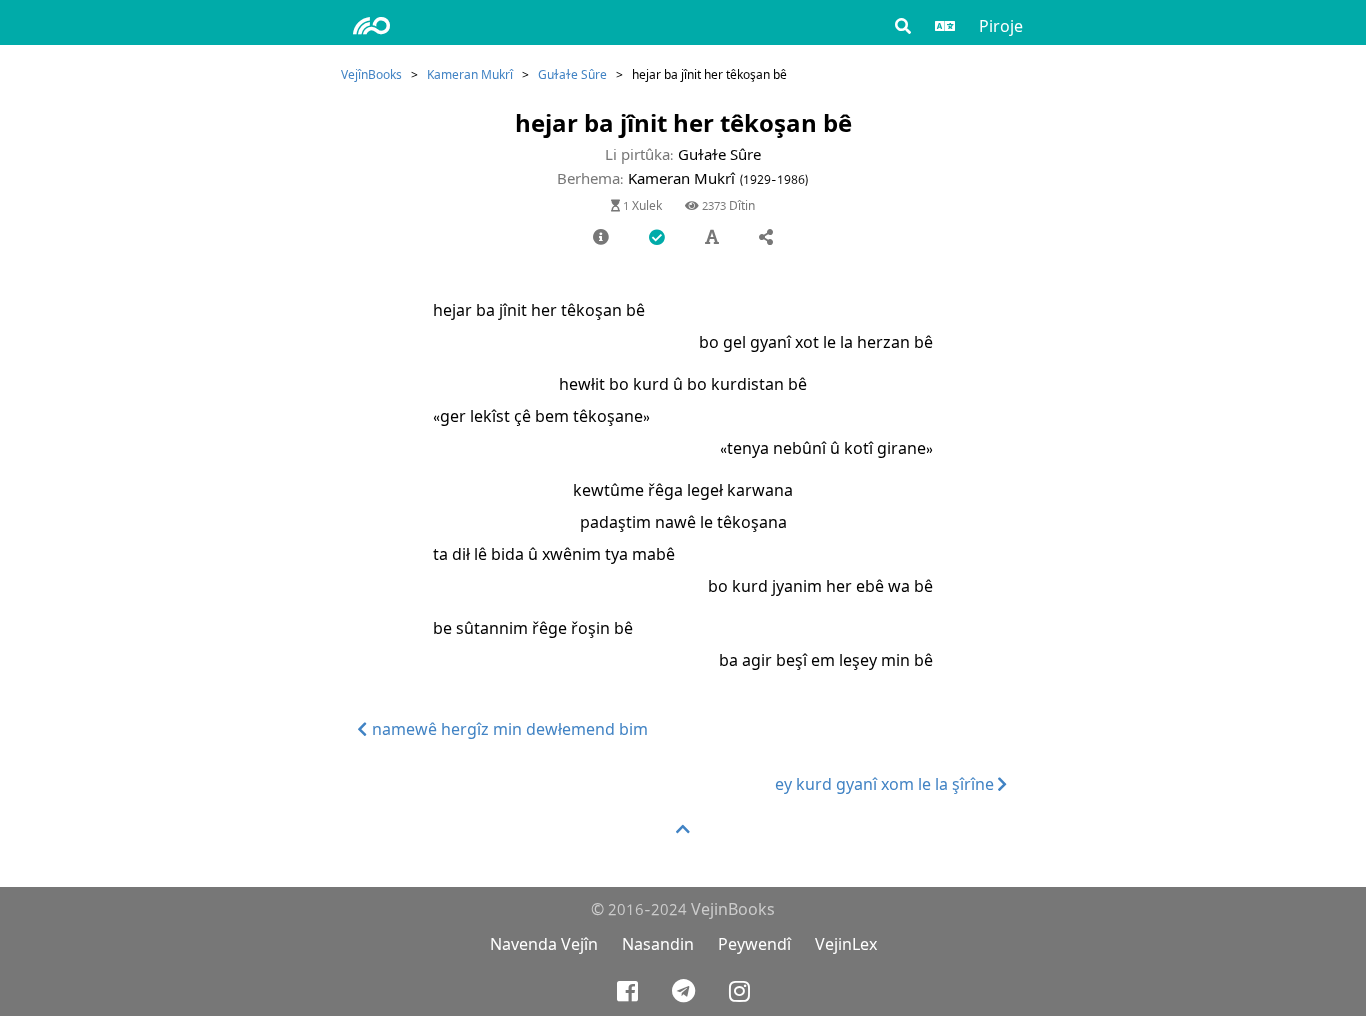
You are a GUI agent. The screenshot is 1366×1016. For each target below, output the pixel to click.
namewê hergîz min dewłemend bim (508, 729)
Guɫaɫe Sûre (572, 74)
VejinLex (846, 944)
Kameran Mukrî (470, 74)
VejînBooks (371, 74)
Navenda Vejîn (544, 944)
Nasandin (658, 944)
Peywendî (754, 944)
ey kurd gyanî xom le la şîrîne (886, 784)
